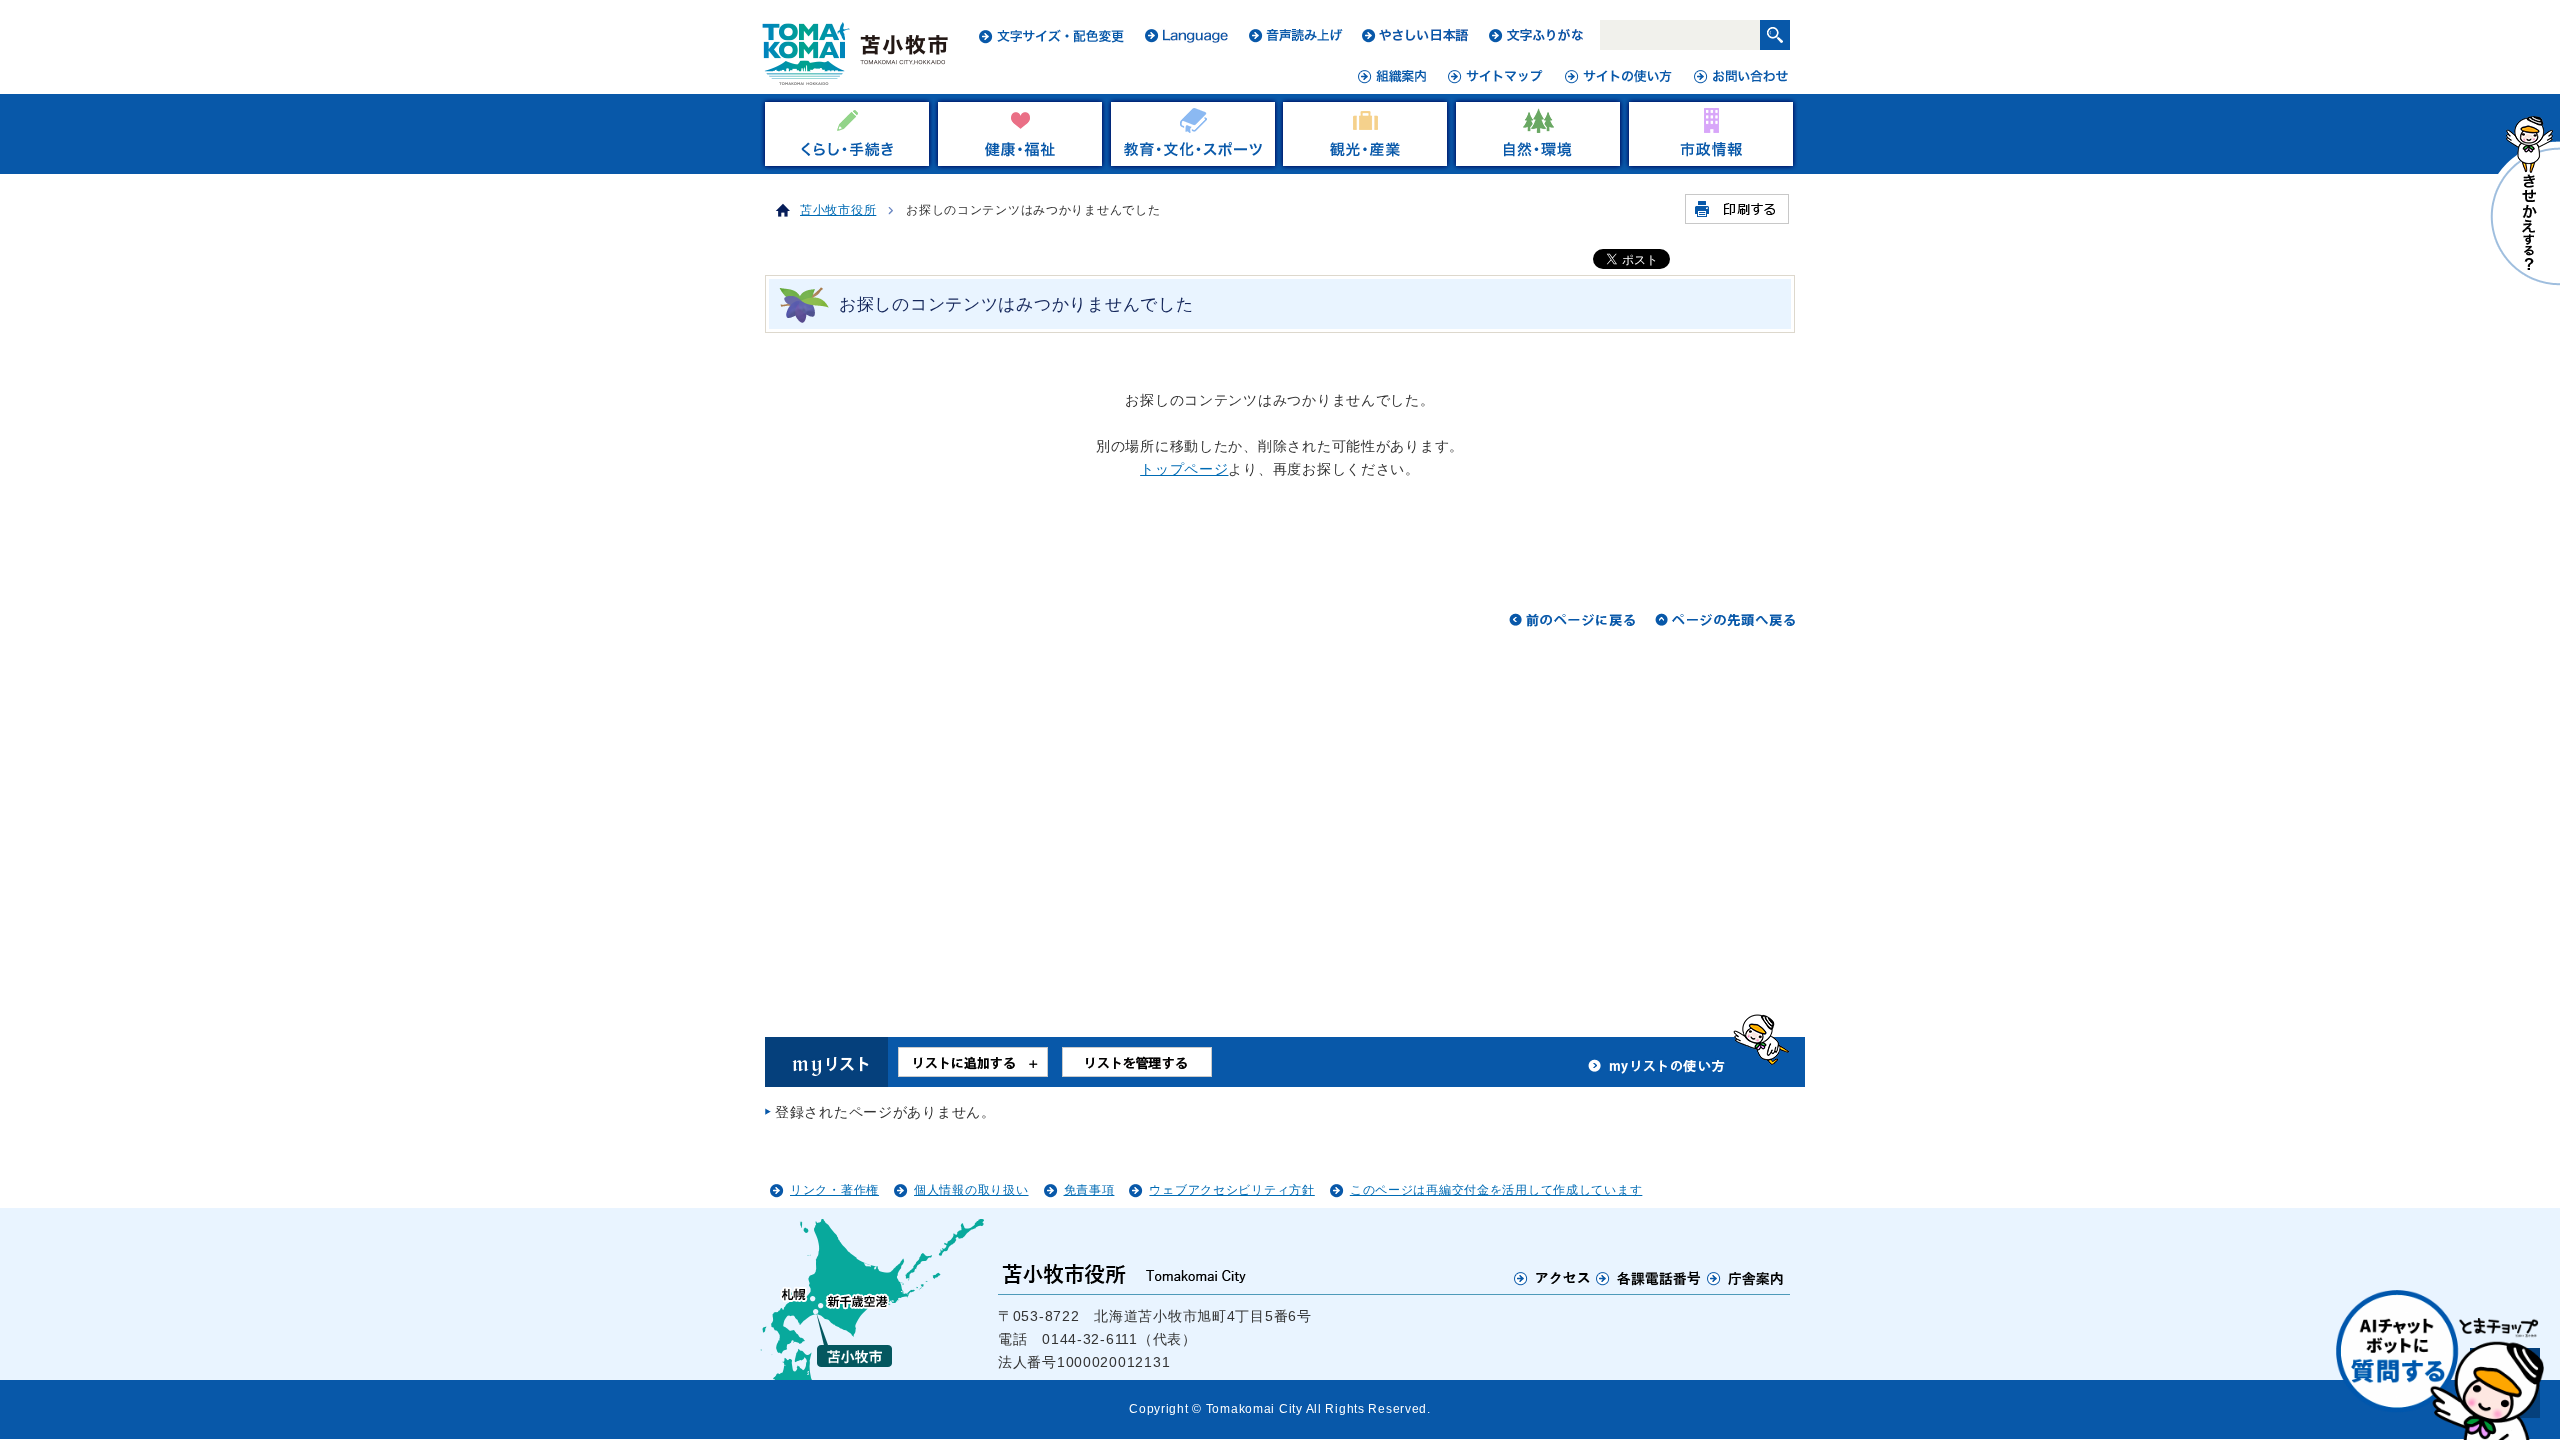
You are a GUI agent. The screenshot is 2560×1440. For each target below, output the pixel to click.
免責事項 (1089, 1190)
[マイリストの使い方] (1657, 1071)
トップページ (1184, 469)
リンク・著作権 (834, 1190)
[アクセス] (1552, 1278)
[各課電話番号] (1649, 1278)
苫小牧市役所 (838, 210)
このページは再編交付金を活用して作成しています (1496, 1190)
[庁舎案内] (1746, 1278)
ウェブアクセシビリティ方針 (1231, 1190)
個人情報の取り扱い (971, 1190)
